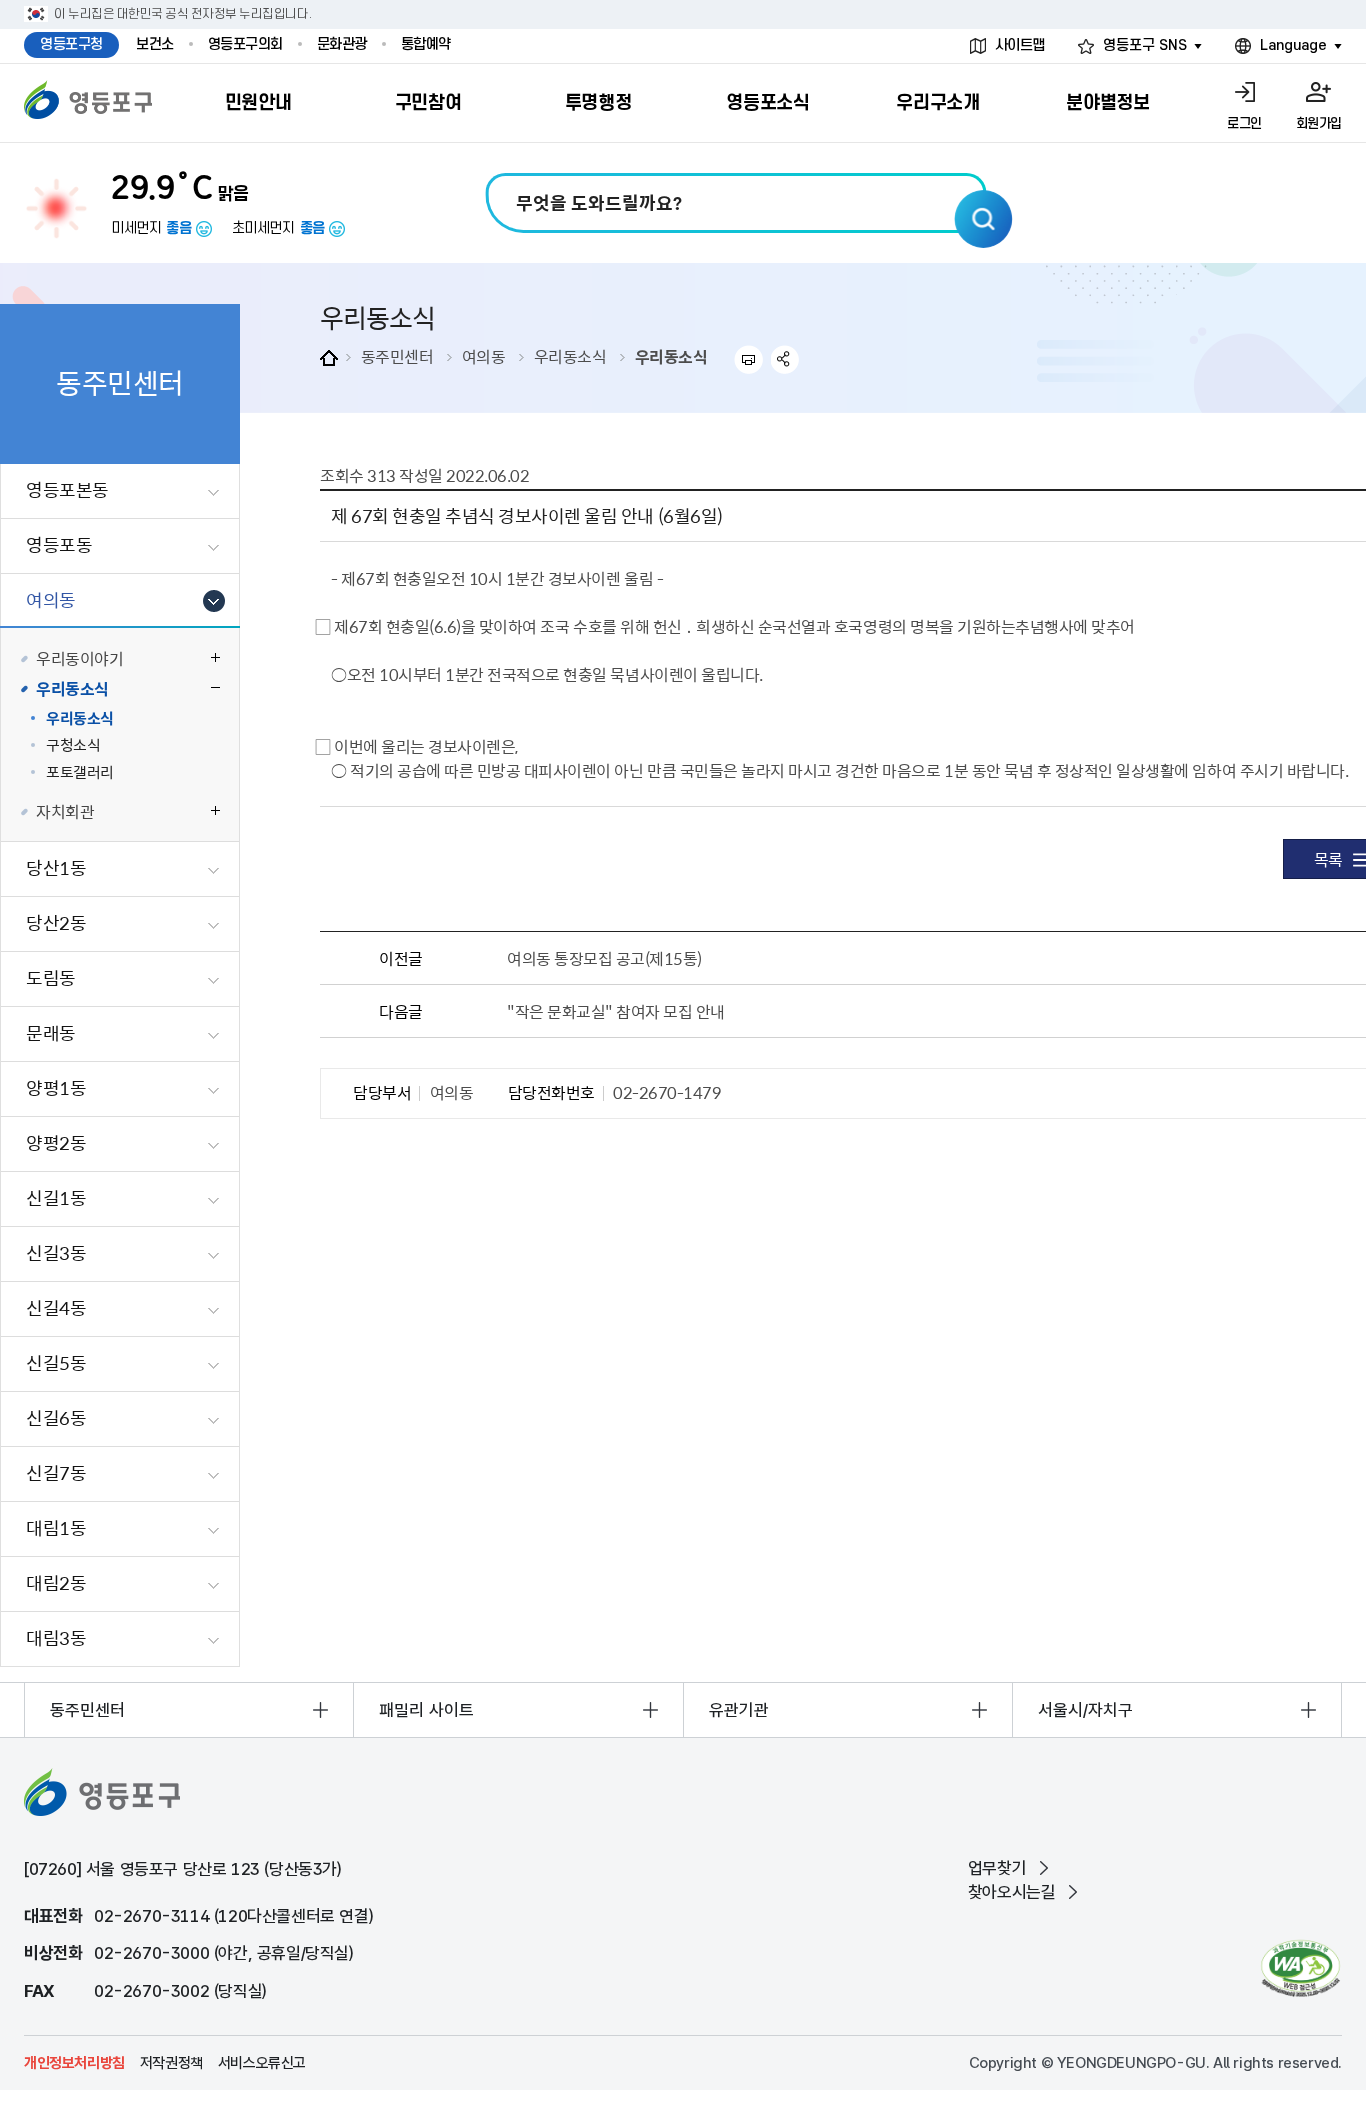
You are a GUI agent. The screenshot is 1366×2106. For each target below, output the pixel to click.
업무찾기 (997, 1868)
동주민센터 (397, 356)
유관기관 (739, 1710)
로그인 (1244, 123)
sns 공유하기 (785, 359)
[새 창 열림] (1300, 1968)
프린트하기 (748, 359)
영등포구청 (71, 44)
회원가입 (1319, 123)
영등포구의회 (245, 44)
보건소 (155, 44)
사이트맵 (1020, 45)
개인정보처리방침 (74, 2063)
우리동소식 (570, 356)
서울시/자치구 (1085, 1710)
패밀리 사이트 (426, 1710)
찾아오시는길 (1012, 1892)
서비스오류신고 (262, 2063)
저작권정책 (171, 2063)
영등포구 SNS (1145, 45)
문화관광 (342, 44)
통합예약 (426, 44)
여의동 (484, 356)
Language (1293, 45)
